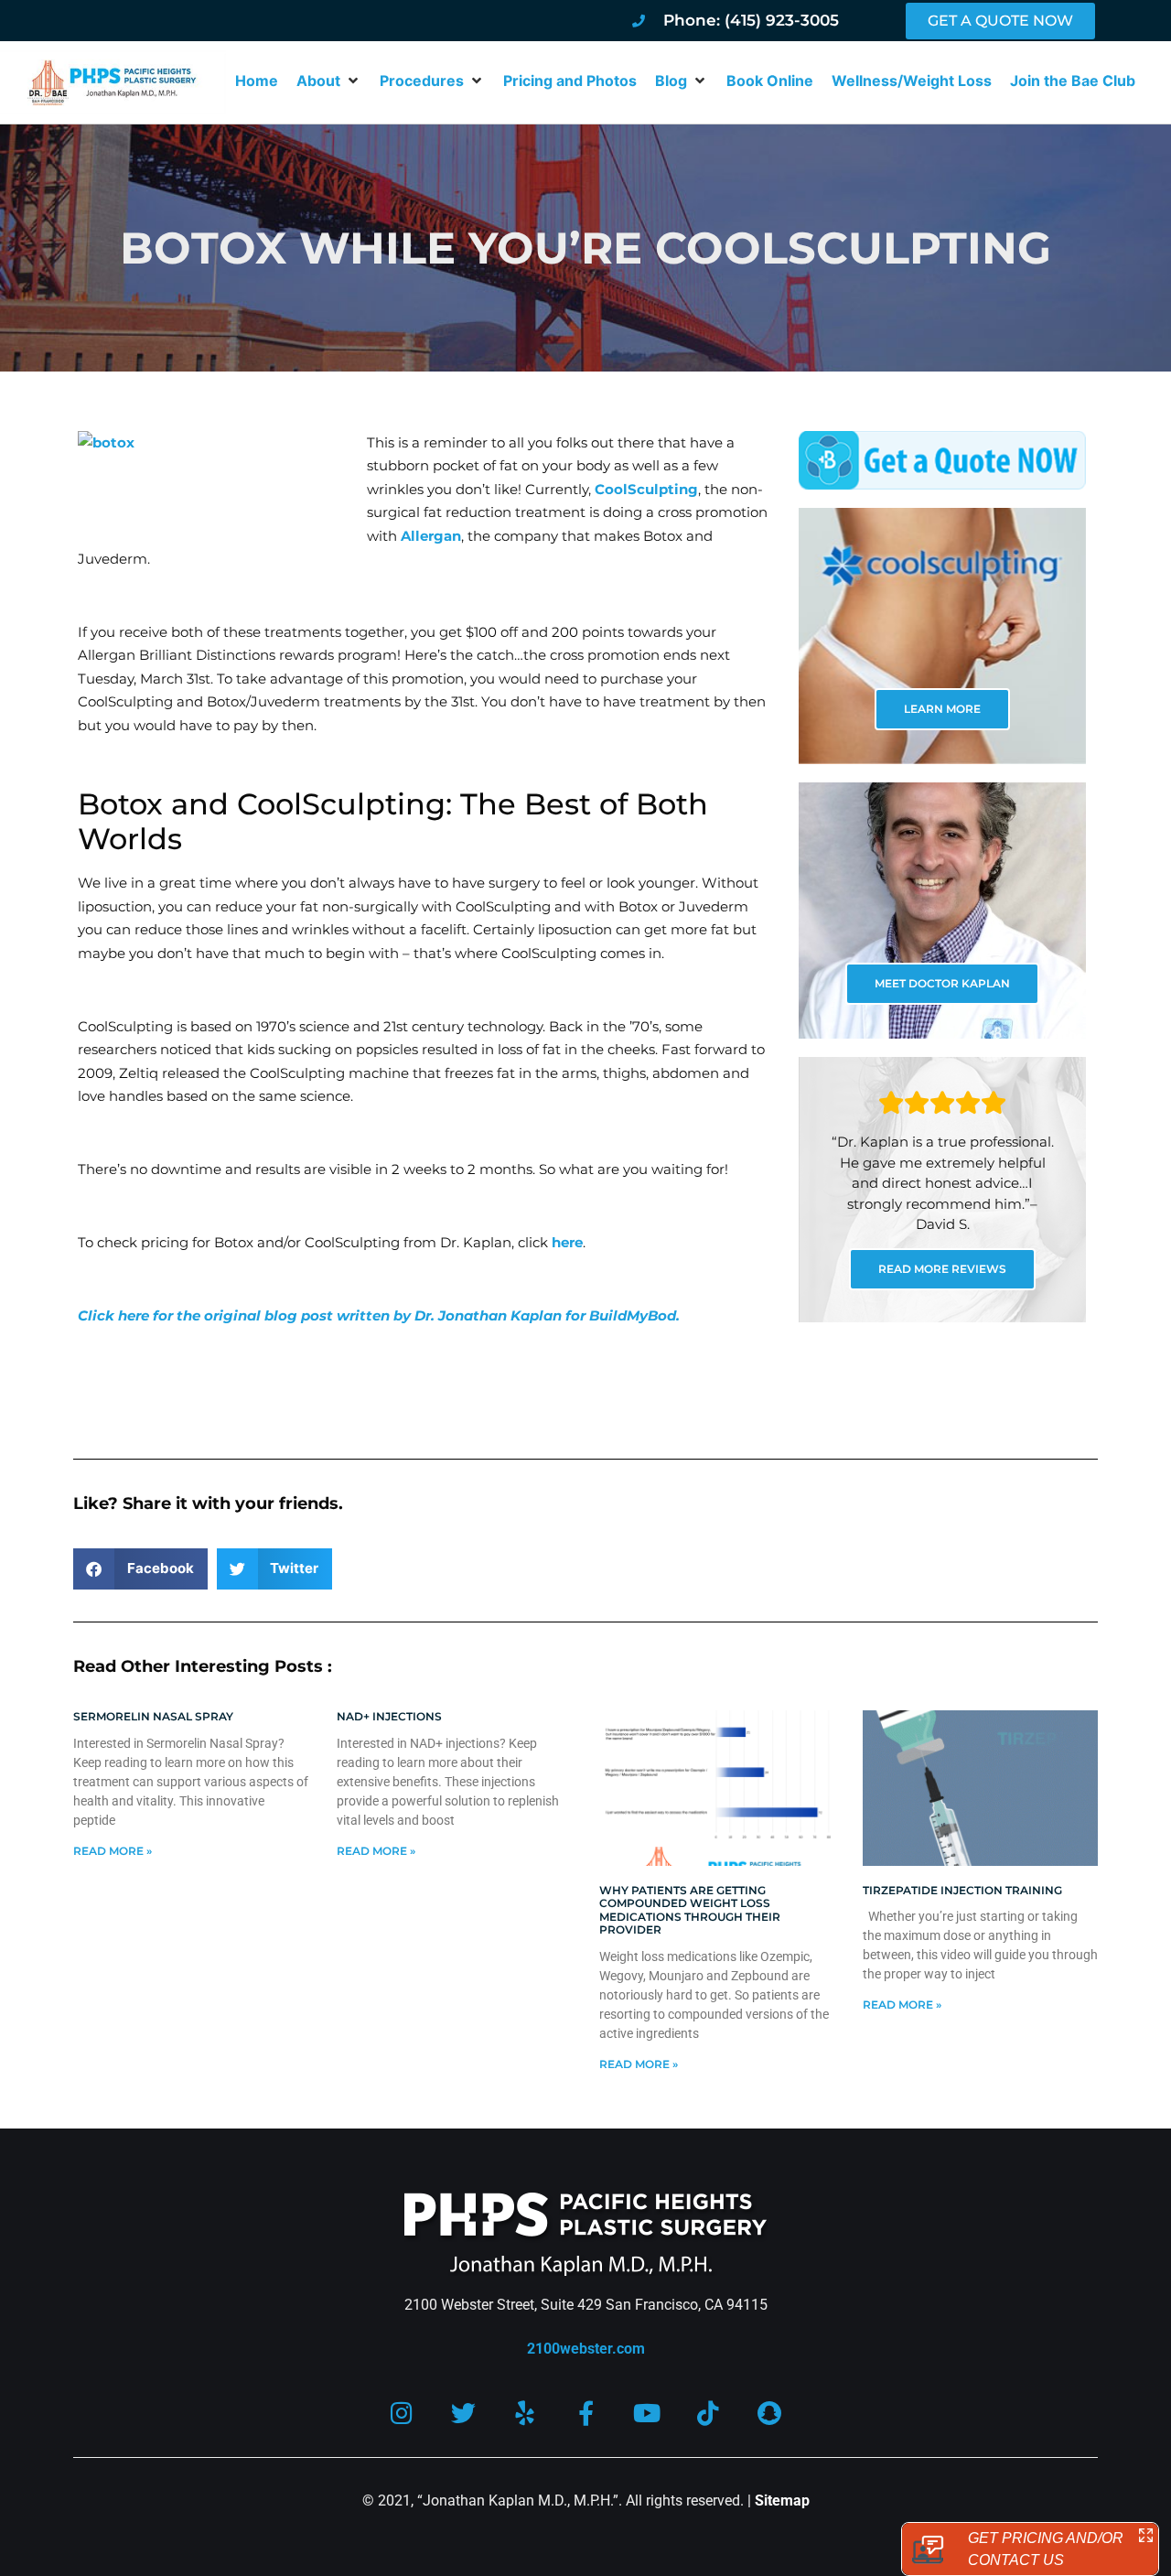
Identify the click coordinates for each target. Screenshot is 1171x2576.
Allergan (431, 536)
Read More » (113, 1851)
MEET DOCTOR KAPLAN (942, 983)
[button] (329, 81)
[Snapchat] (770, 2413)
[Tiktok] (709, 2413)
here (567, 1242)
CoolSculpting (646, 489)
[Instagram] (402, 2413)
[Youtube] (647, 2413)
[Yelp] (525, 2413)
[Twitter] (463, 2413)
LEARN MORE (942, 709)
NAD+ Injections (389, 1716)
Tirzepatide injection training (962, 1890)
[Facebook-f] (586, 2413)
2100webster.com (586, 2349)
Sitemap (782, 2501)
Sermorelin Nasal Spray (153, 1716)
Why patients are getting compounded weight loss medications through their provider (690, 1910)
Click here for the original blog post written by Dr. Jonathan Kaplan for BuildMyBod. (379, 1315)
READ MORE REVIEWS (942, 1269)
